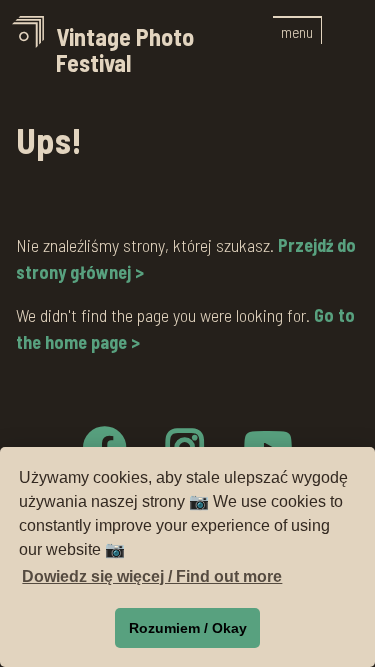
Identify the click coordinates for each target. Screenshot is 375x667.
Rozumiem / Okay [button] (188, 628)
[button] (297, 30)
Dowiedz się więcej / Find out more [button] (152, 576)
